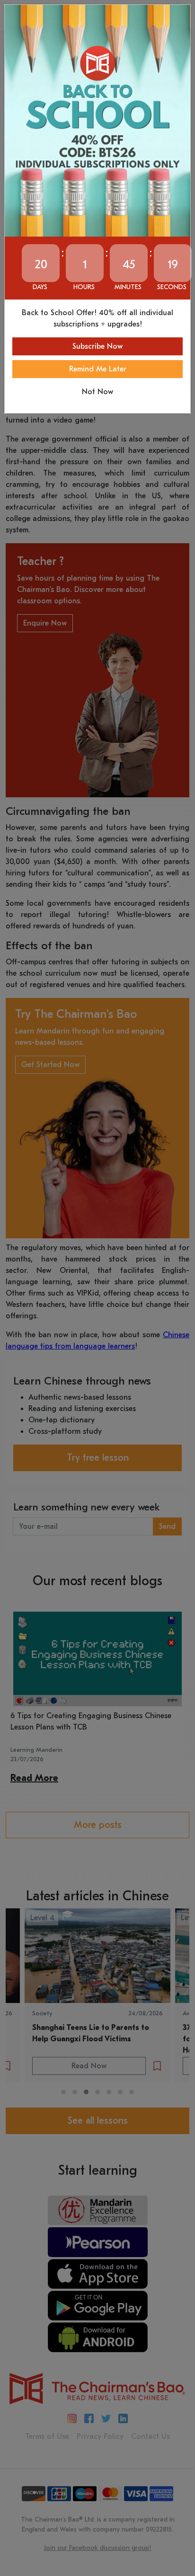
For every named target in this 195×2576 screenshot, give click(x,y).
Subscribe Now (97, 346)
